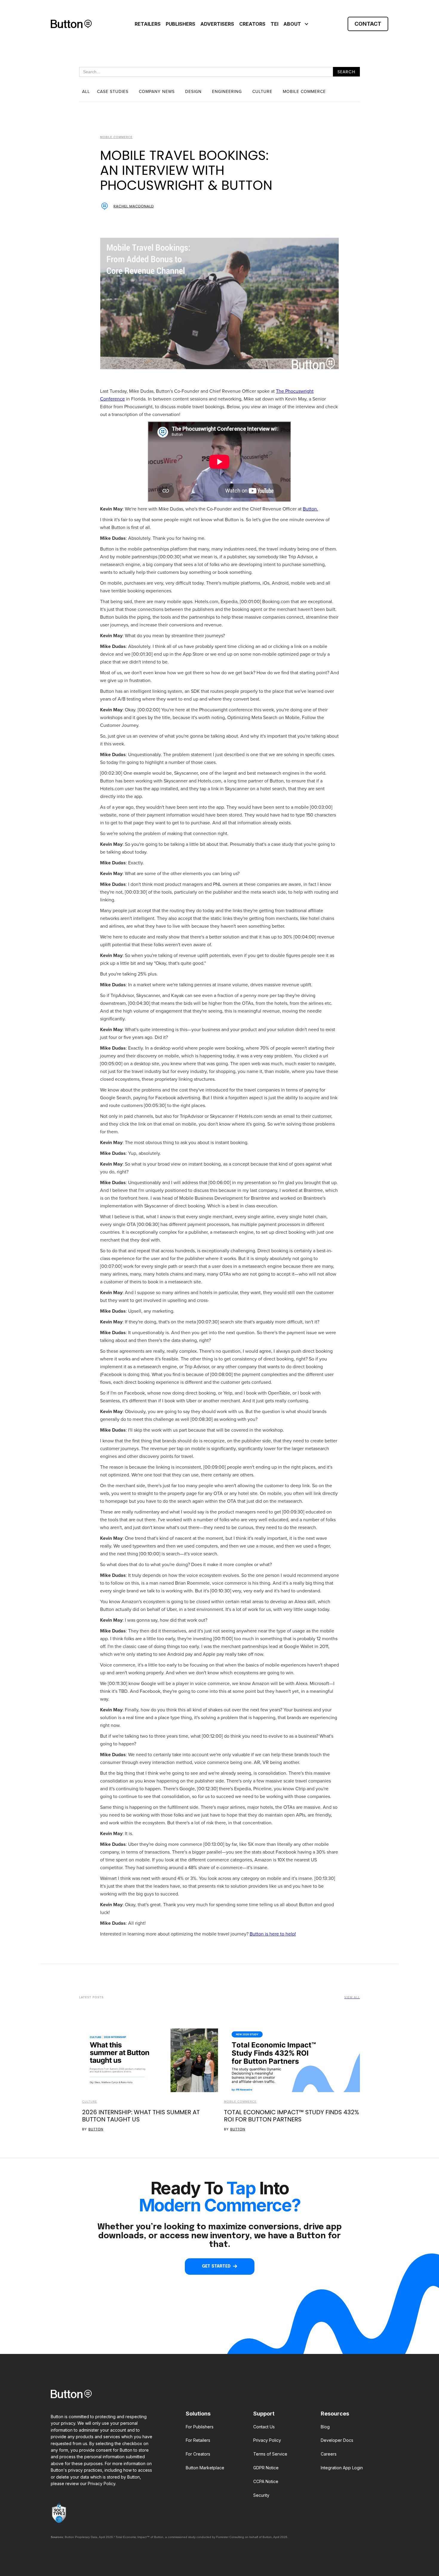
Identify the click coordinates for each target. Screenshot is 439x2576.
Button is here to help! (273, 1934)
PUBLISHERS (181, 24)
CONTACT (368, 24)
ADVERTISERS (217, 24)
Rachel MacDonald (134, 206)
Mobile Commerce (240, 2102)
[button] (295, 24)
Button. (310, 509)
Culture (90, 2102)
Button (96, 2129)
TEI (274, 24)
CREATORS (252, 24)
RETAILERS (148, 24)
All (86, 92)
